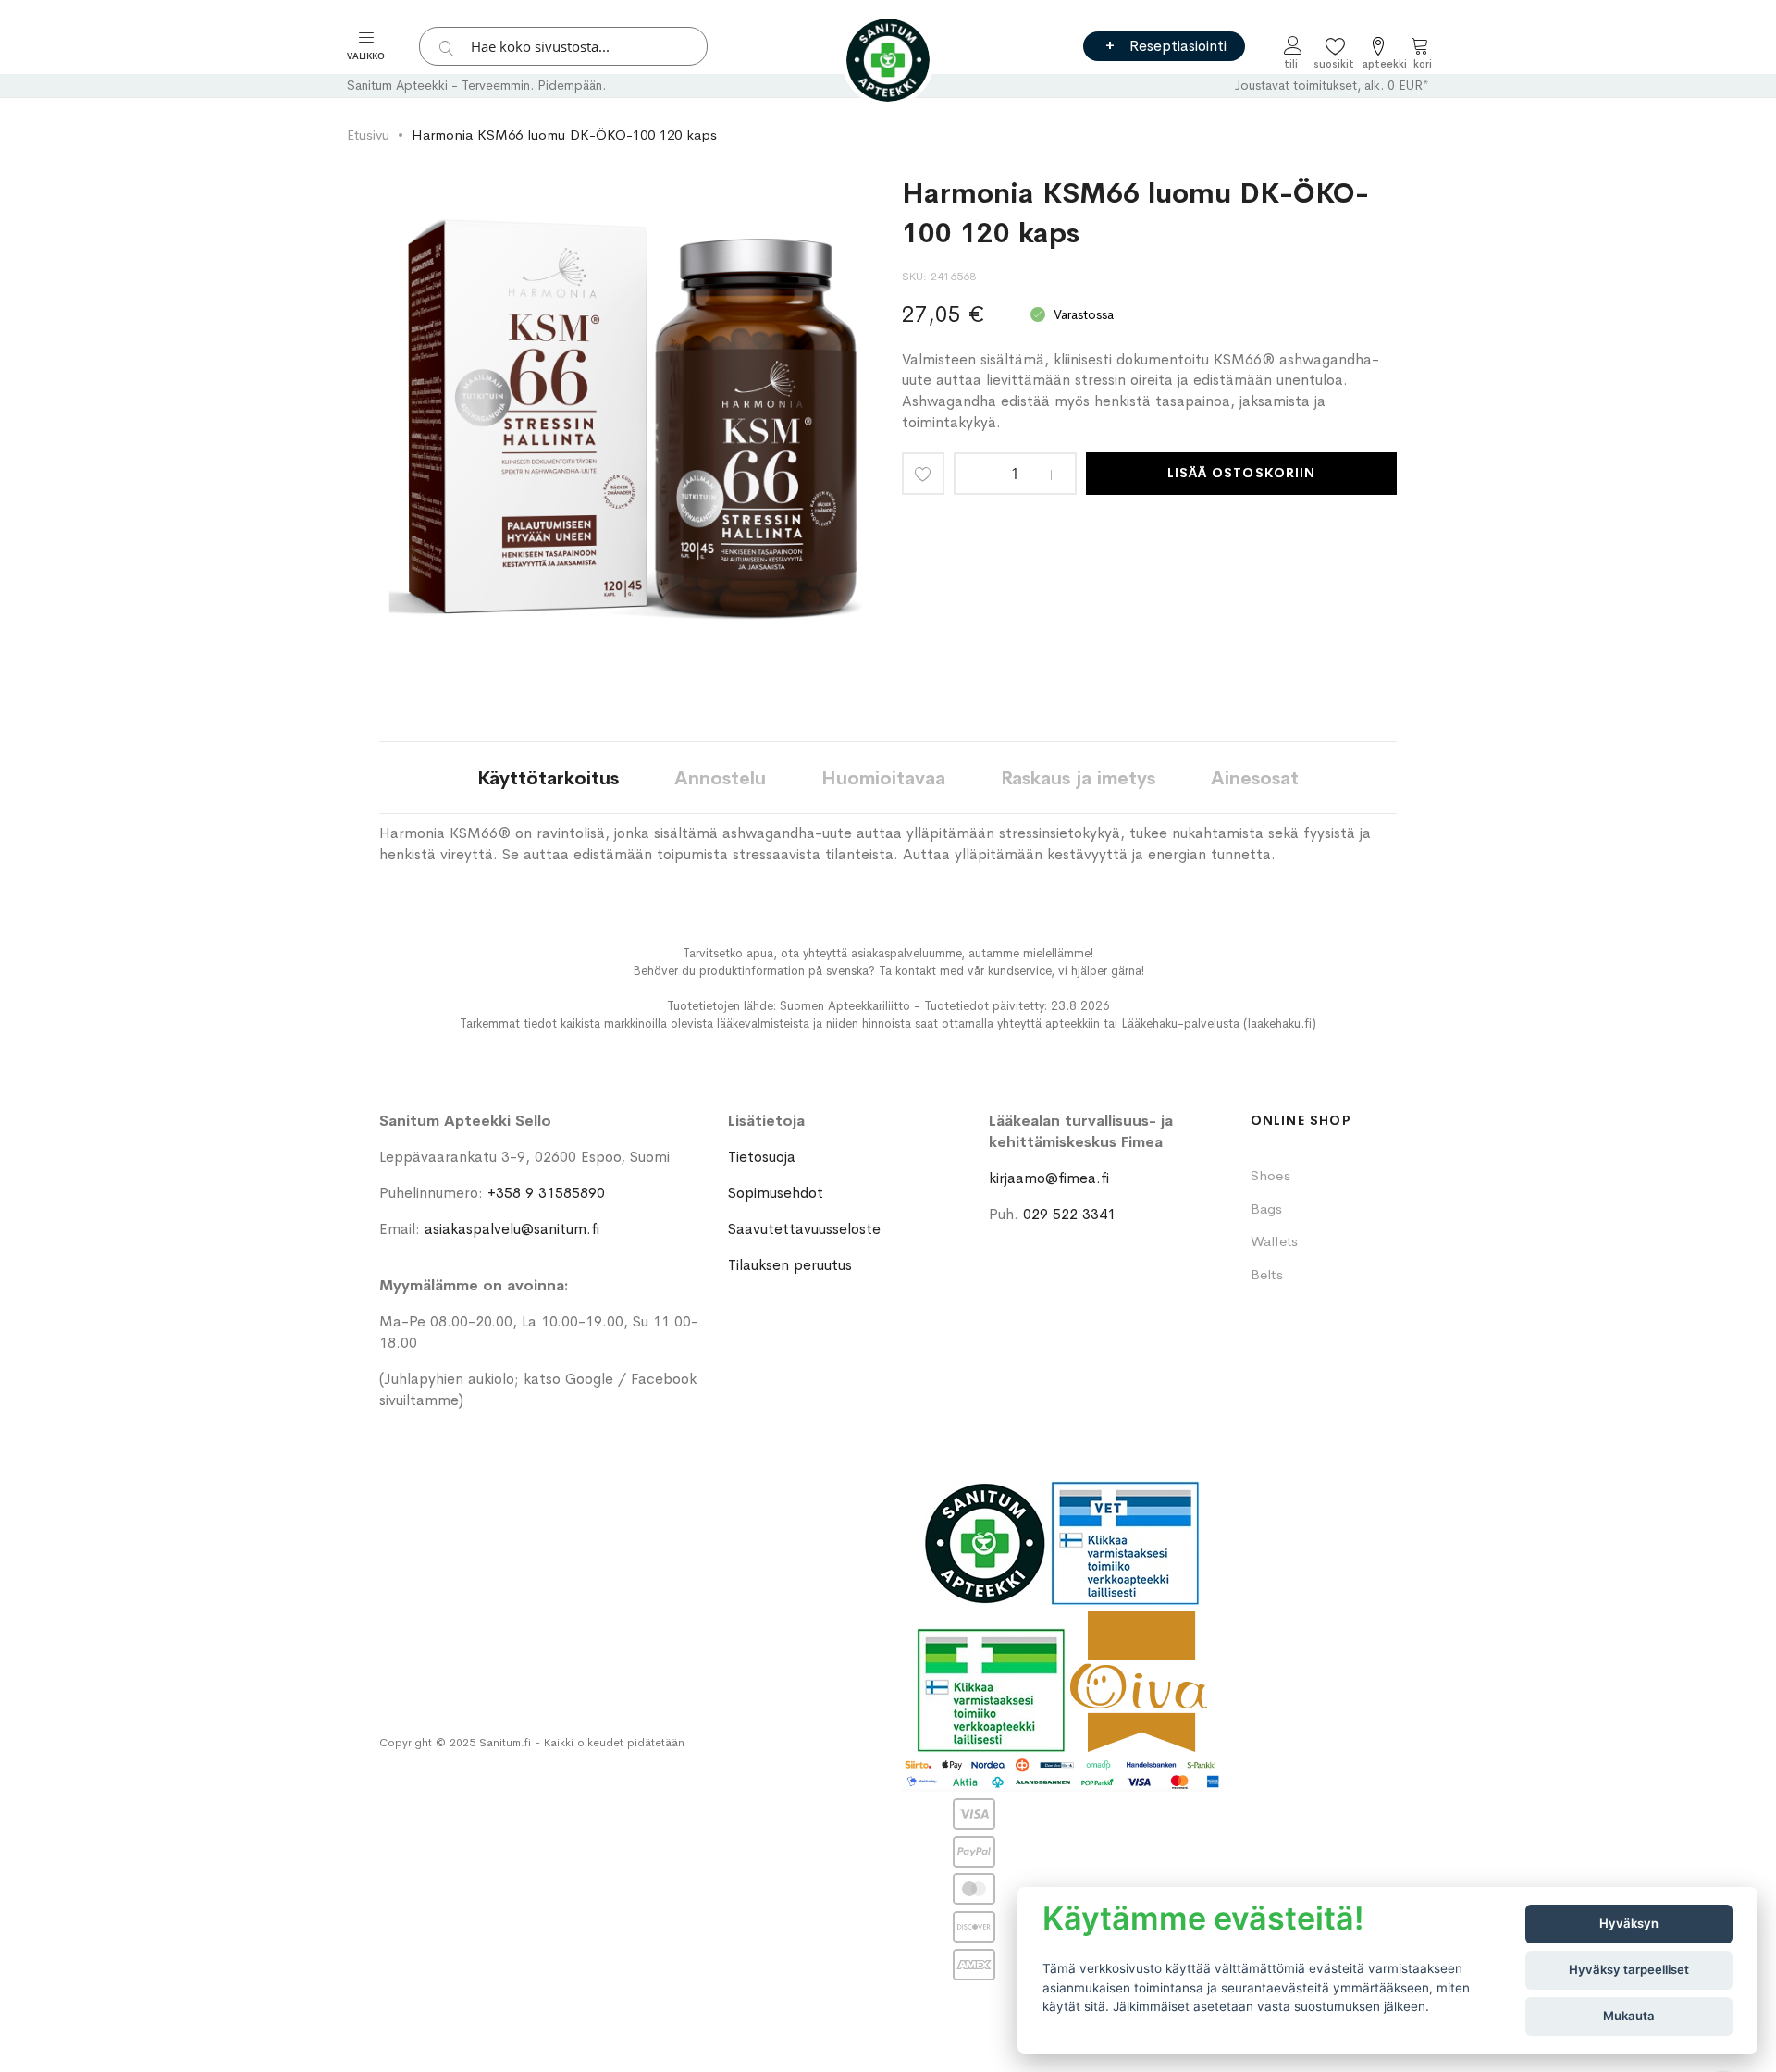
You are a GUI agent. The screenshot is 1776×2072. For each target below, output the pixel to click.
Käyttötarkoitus (548, 778)
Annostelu (720, 778)
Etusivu (368, 135)
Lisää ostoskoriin (1241, 473)
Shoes (1270, 1175)
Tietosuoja (762, 1157)
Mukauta (1629, 2016)
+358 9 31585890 (546, 1193)
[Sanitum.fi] (888, 60)
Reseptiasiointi (1178, 46)
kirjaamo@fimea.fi (1049, 1178)
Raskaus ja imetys (1078, 778)
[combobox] (563, 46)
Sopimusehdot (776, 1193)
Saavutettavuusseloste (804, 1229)
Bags (1267, 1209)
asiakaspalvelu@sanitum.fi (512, 1229)
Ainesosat (1255, 778)
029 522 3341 (1069, 1214)
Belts (1267, 1274)
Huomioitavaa (883, 778)
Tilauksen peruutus (790, 1265)
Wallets (1275, 1241)
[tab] (548, 777)
